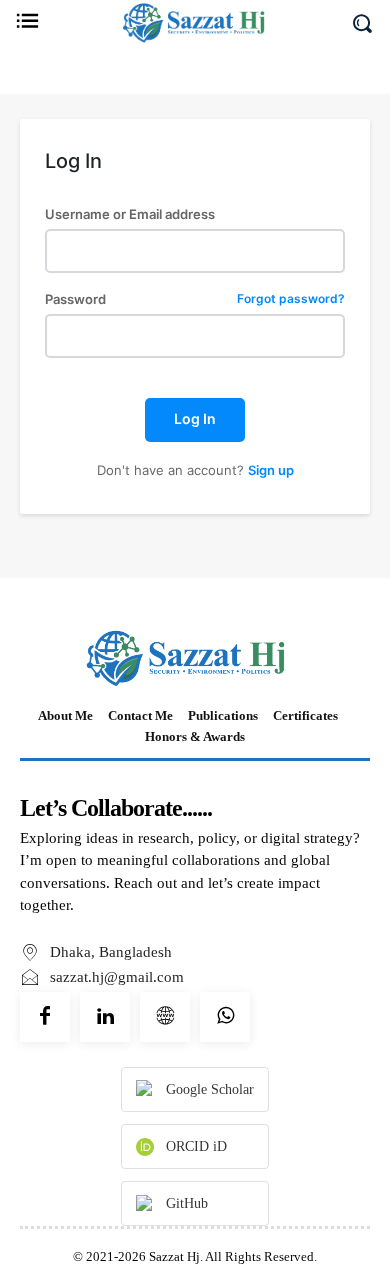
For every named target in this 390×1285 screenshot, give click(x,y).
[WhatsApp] (225, 1017)
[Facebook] (45, 1017)
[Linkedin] (105, 1017)
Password (195, 299)
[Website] (165, 1017)
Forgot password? (291, 299)
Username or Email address (130, 214)
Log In (195, 418)
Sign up (271, 470)
